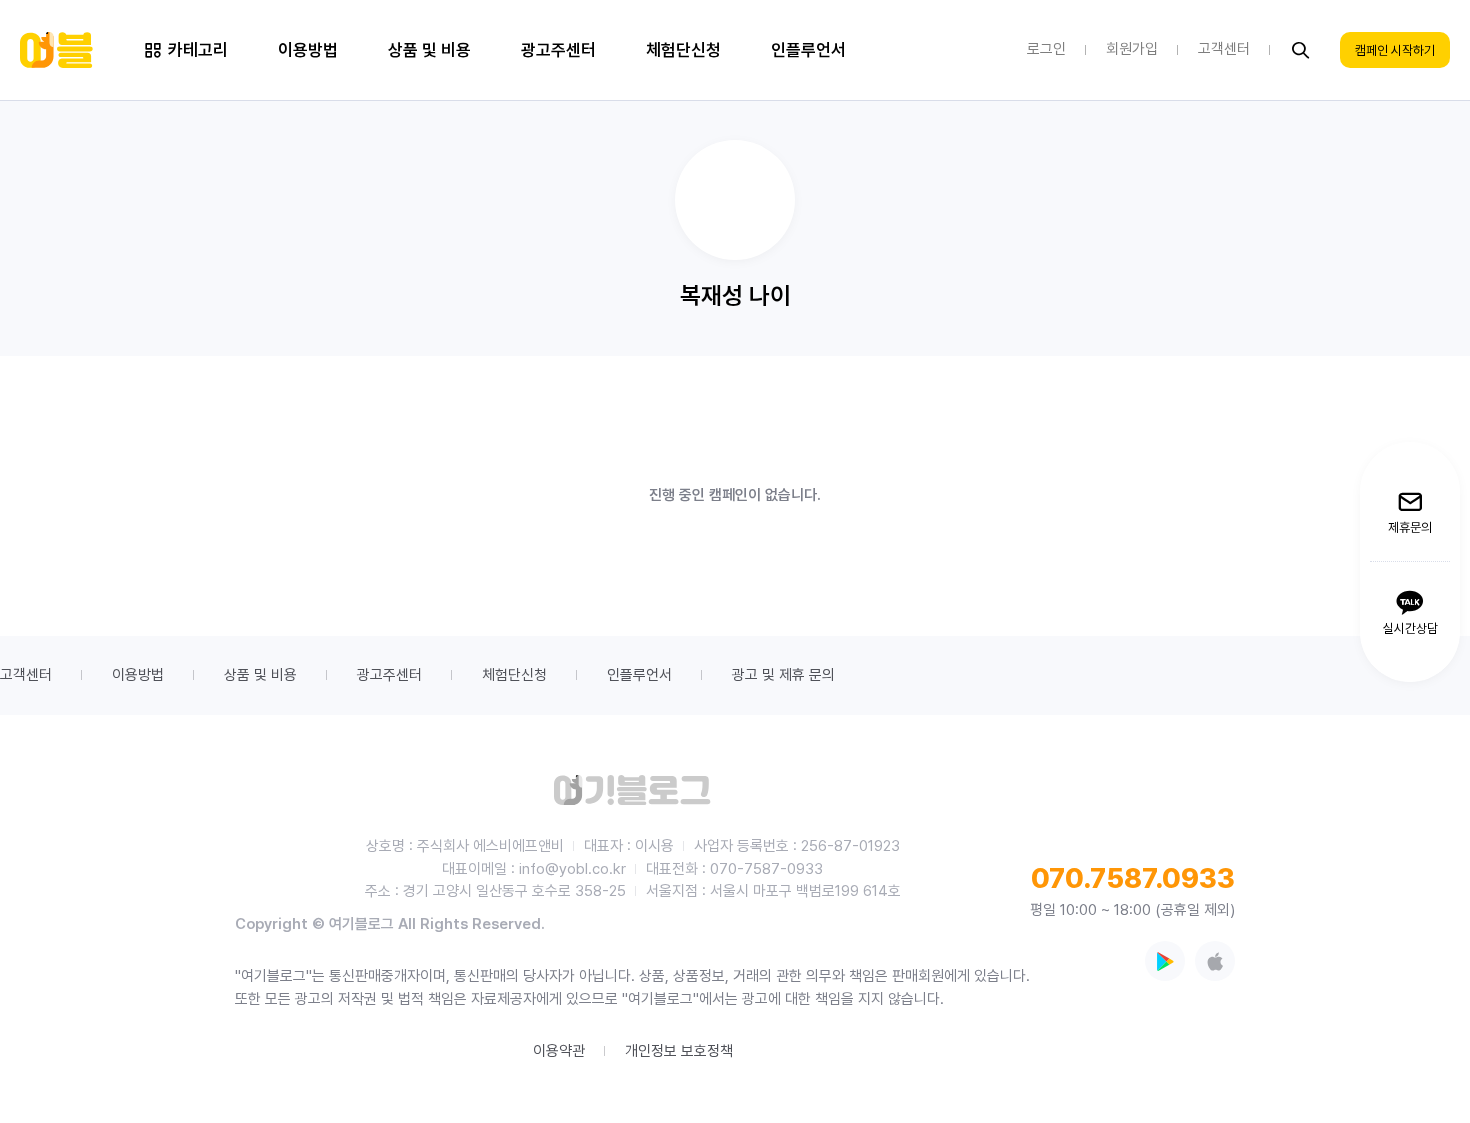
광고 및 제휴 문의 (783, 675)
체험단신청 (514, 675)
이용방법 (138, 675)
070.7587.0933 (1133, 878)
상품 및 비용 (260, 675)
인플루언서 (639, 675)
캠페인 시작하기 (1395, 50)
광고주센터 (389, 675)
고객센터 (26, 675)
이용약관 (559, 1051)
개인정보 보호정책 (679, 1051)
